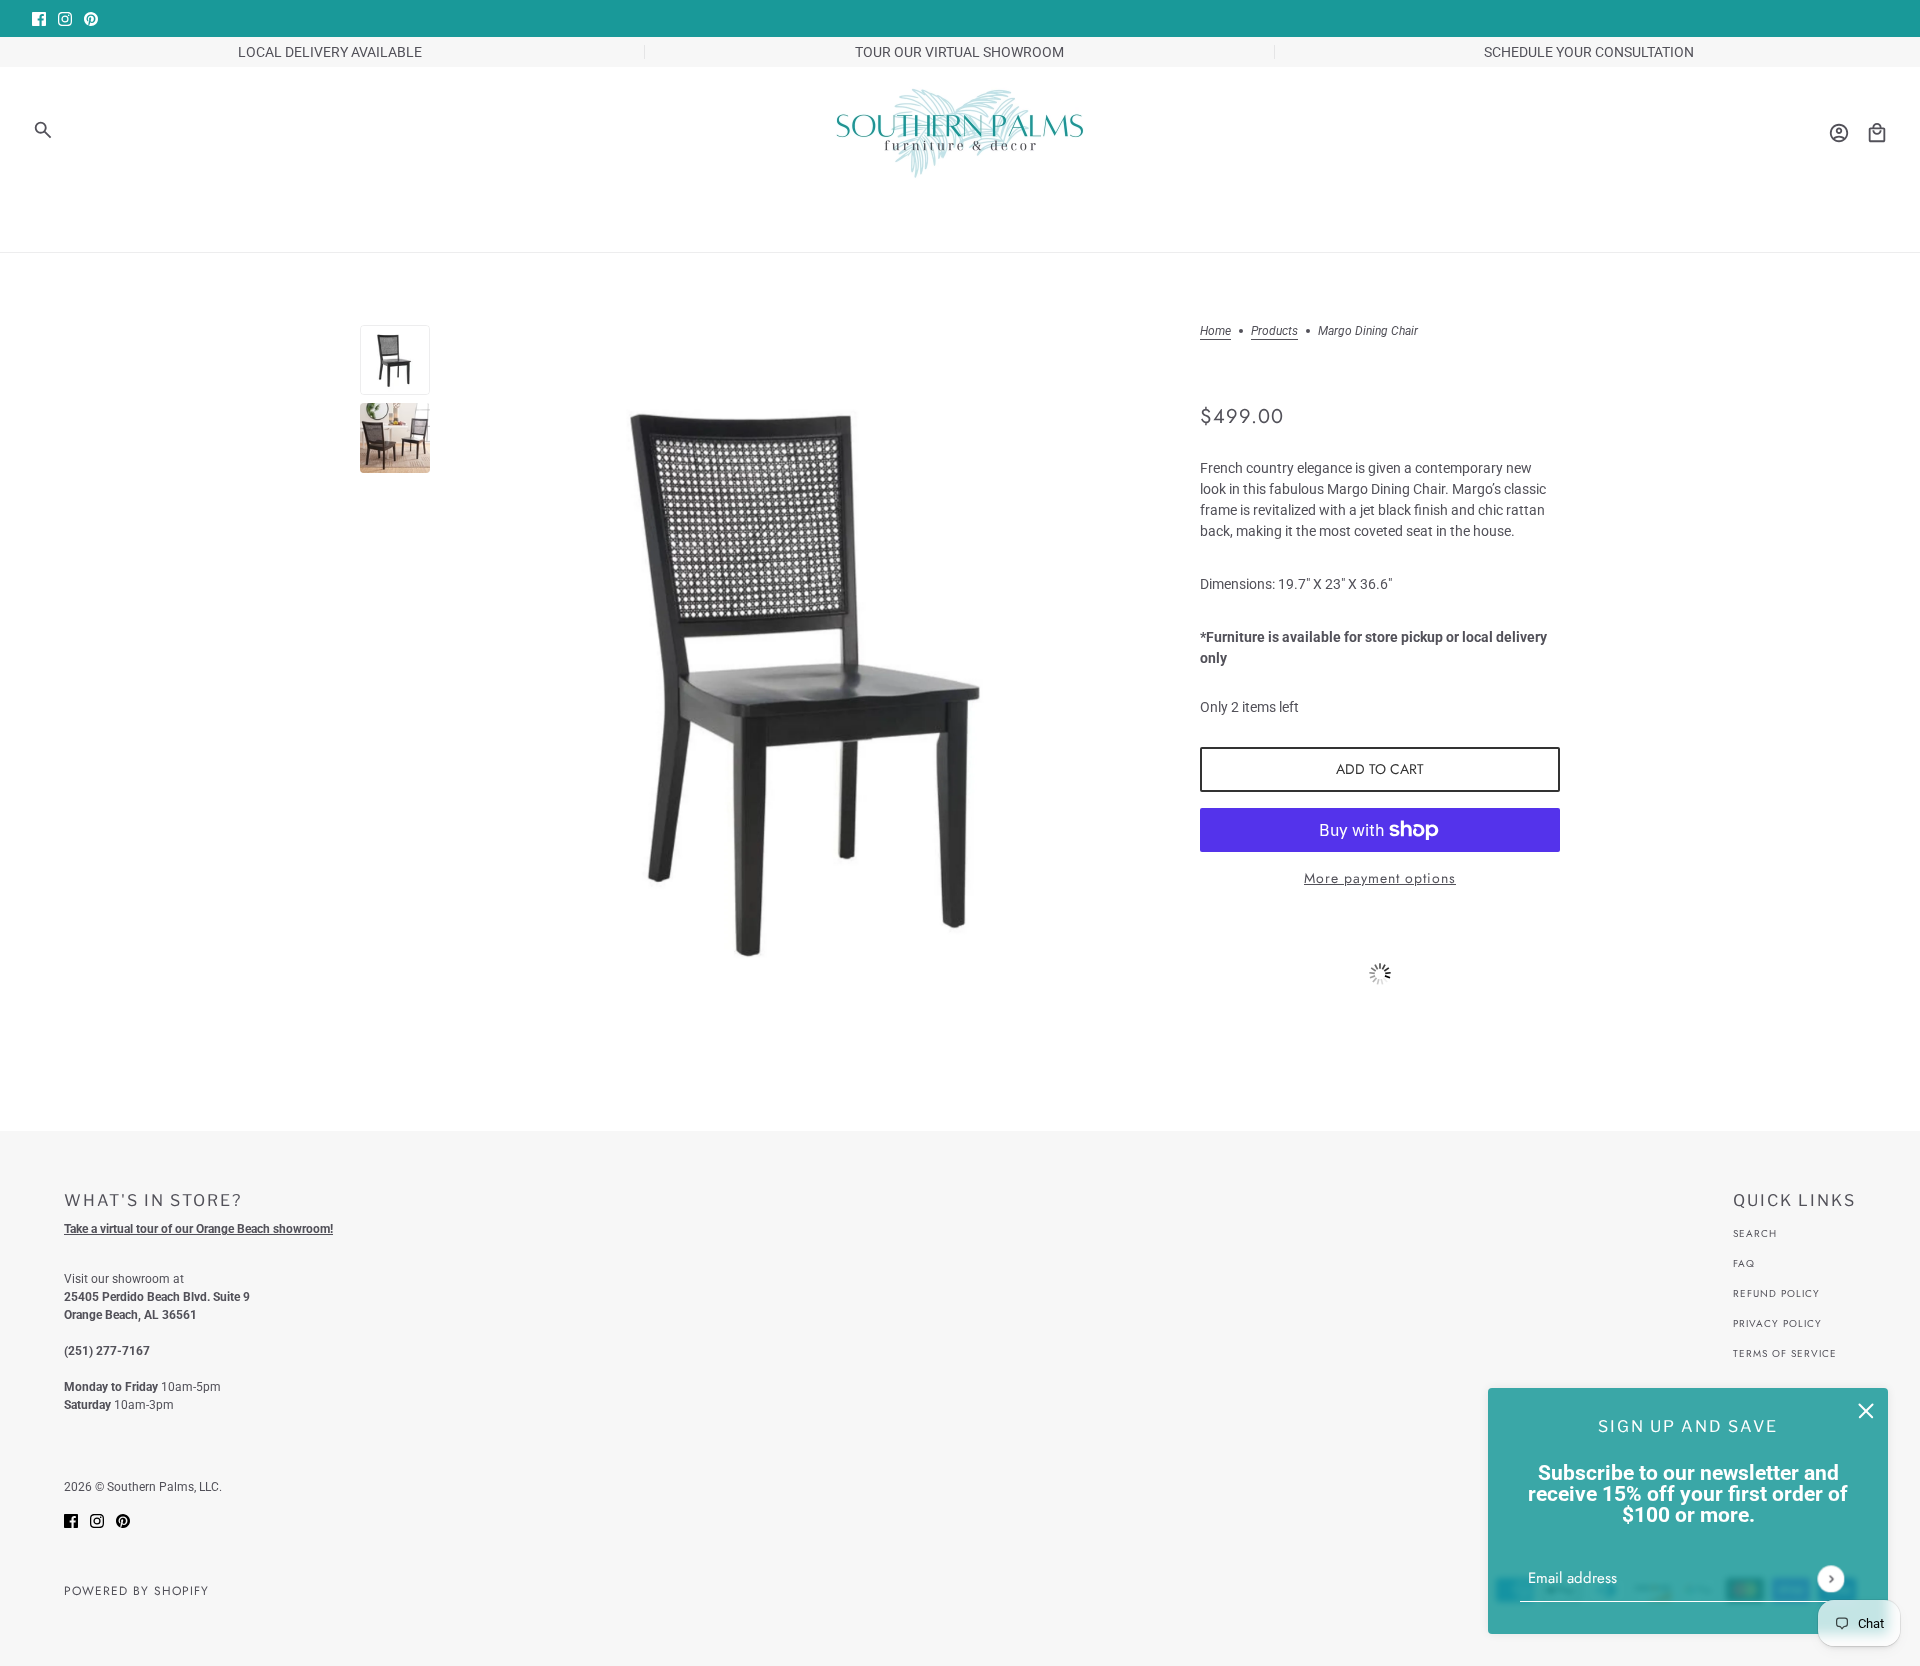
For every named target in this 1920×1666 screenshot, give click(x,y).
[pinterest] (91, 18)
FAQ (1744, 1263)
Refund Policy (1776, 1293)
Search (1755, 1233)
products (1274, 331)
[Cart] (1877, 133)
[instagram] (65, 18)
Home (1215, 331)
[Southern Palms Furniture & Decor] (960, 133)
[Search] (43, 130)
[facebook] (39, 18)
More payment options (1380, 878)
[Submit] (1830, 1578)
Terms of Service (1785, 1353)
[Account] (1839, 133)
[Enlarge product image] (815, 678)
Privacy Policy (1777, 1323)
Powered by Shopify (136, 1591)
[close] (1866, 1410)
